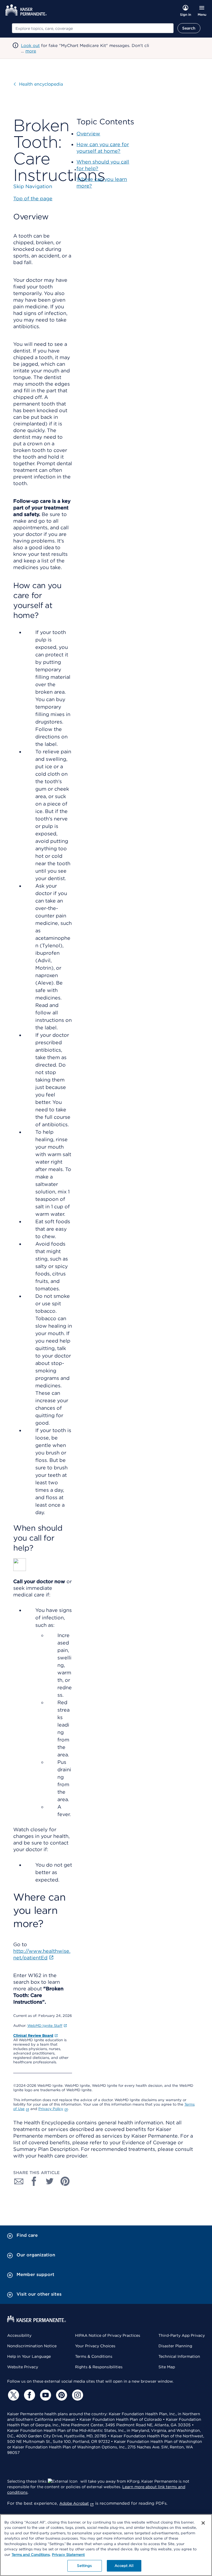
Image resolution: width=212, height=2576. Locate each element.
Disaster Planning (175, 2346)
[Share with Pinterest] (65, 2181)
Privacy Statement (68, 2555)
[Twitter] (13, 2395)
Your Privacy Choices (95, 2346)
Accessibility (19, 2335)
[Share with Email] (19, 2181)
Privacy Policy (51, 2109)
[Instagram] (77, 2395)
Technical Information (179, 2356)
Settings (84, 2566)
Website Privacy (23, 2367)
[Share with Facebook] (34, 2181)
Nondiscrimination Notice (32, 2346)
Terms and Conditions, (31, 2555)
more (31, 51)
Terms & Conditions (94, 2356)
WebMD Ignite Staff (45, 2026)
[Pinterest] (61, 2395)
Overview (88, 134)
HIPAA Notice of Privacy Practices (108, 2335)
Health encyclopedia (41, 84)
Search (189, 28)
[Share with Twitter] (50, 2181)
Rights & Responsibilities (99, 2367)
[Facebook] (29, 2395)
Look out (30, 46)
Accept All (124, 2566)
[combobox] (93, 28)
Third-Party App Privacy (182, 2335)
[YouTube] (45, 2395)
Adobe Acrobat (74, 2503)
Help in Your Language (29, 2356)
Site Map (167, 2367)
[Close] (203, 2523)
